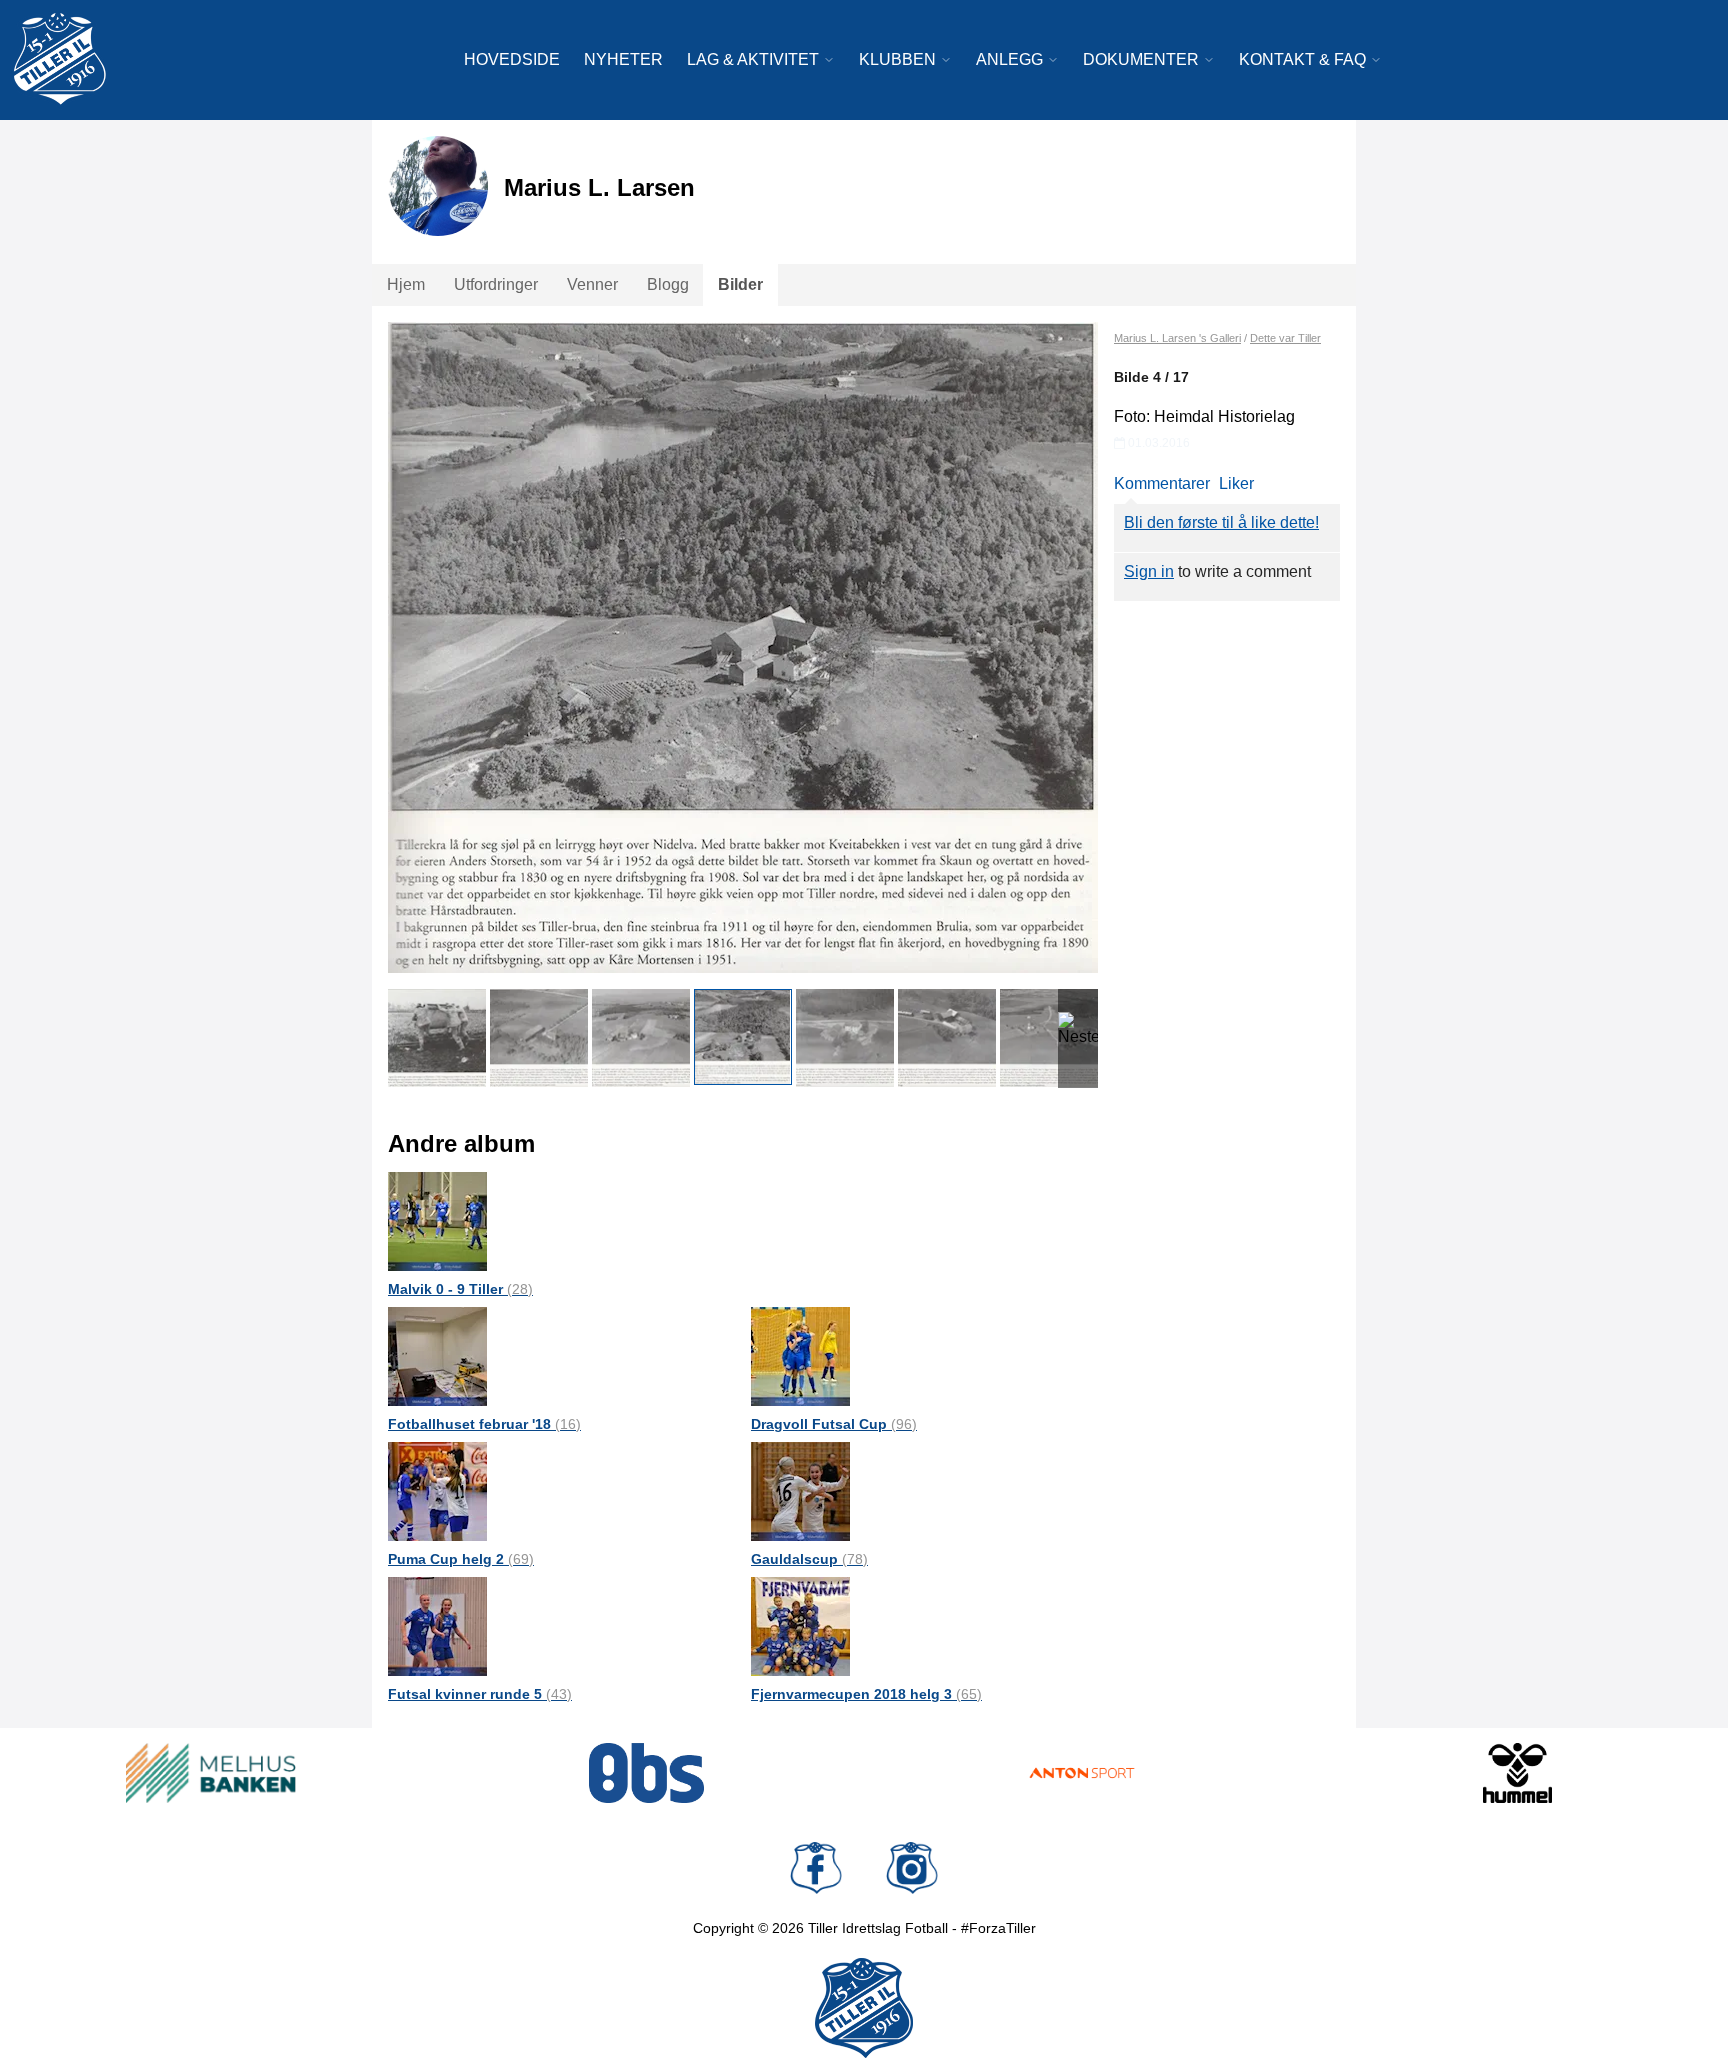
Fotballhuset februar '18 (484, 1424)
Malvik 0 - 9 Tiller (460, 1289)
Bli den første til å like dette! (1221, 522)
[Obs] (647, 1773)
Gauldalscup (809, 1559)
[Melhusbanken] (211, 1773)
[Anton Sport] (1082, 1773)
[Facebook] (816, 1868)
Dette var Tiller (1285, 338)
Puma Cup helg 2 (461, 1559)
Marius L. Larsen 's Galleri (1177, 338)
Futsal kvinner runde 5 (480, 1694)
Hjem (406, 284)
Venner (592, 284)
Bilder (740, 284)
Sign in (1149, 571)
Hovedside (512, 59)
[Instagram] (912, 1868)
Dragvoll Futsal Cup (834, 1424)
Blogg (668, 284)
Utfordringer (496, 284)
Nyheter (623, 59)
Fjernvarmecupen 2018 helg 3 (866, 1694)
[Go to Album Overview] (437, 1220)
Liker (1236, 483)
